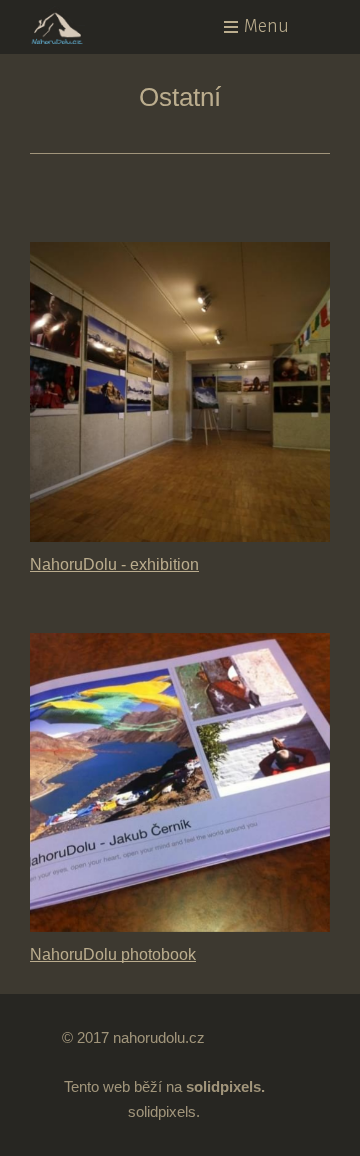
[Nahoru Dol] (78, 25)
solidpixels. (164, 1111)
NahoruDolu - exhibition (114, 564)
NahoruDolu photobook (113, 954)
